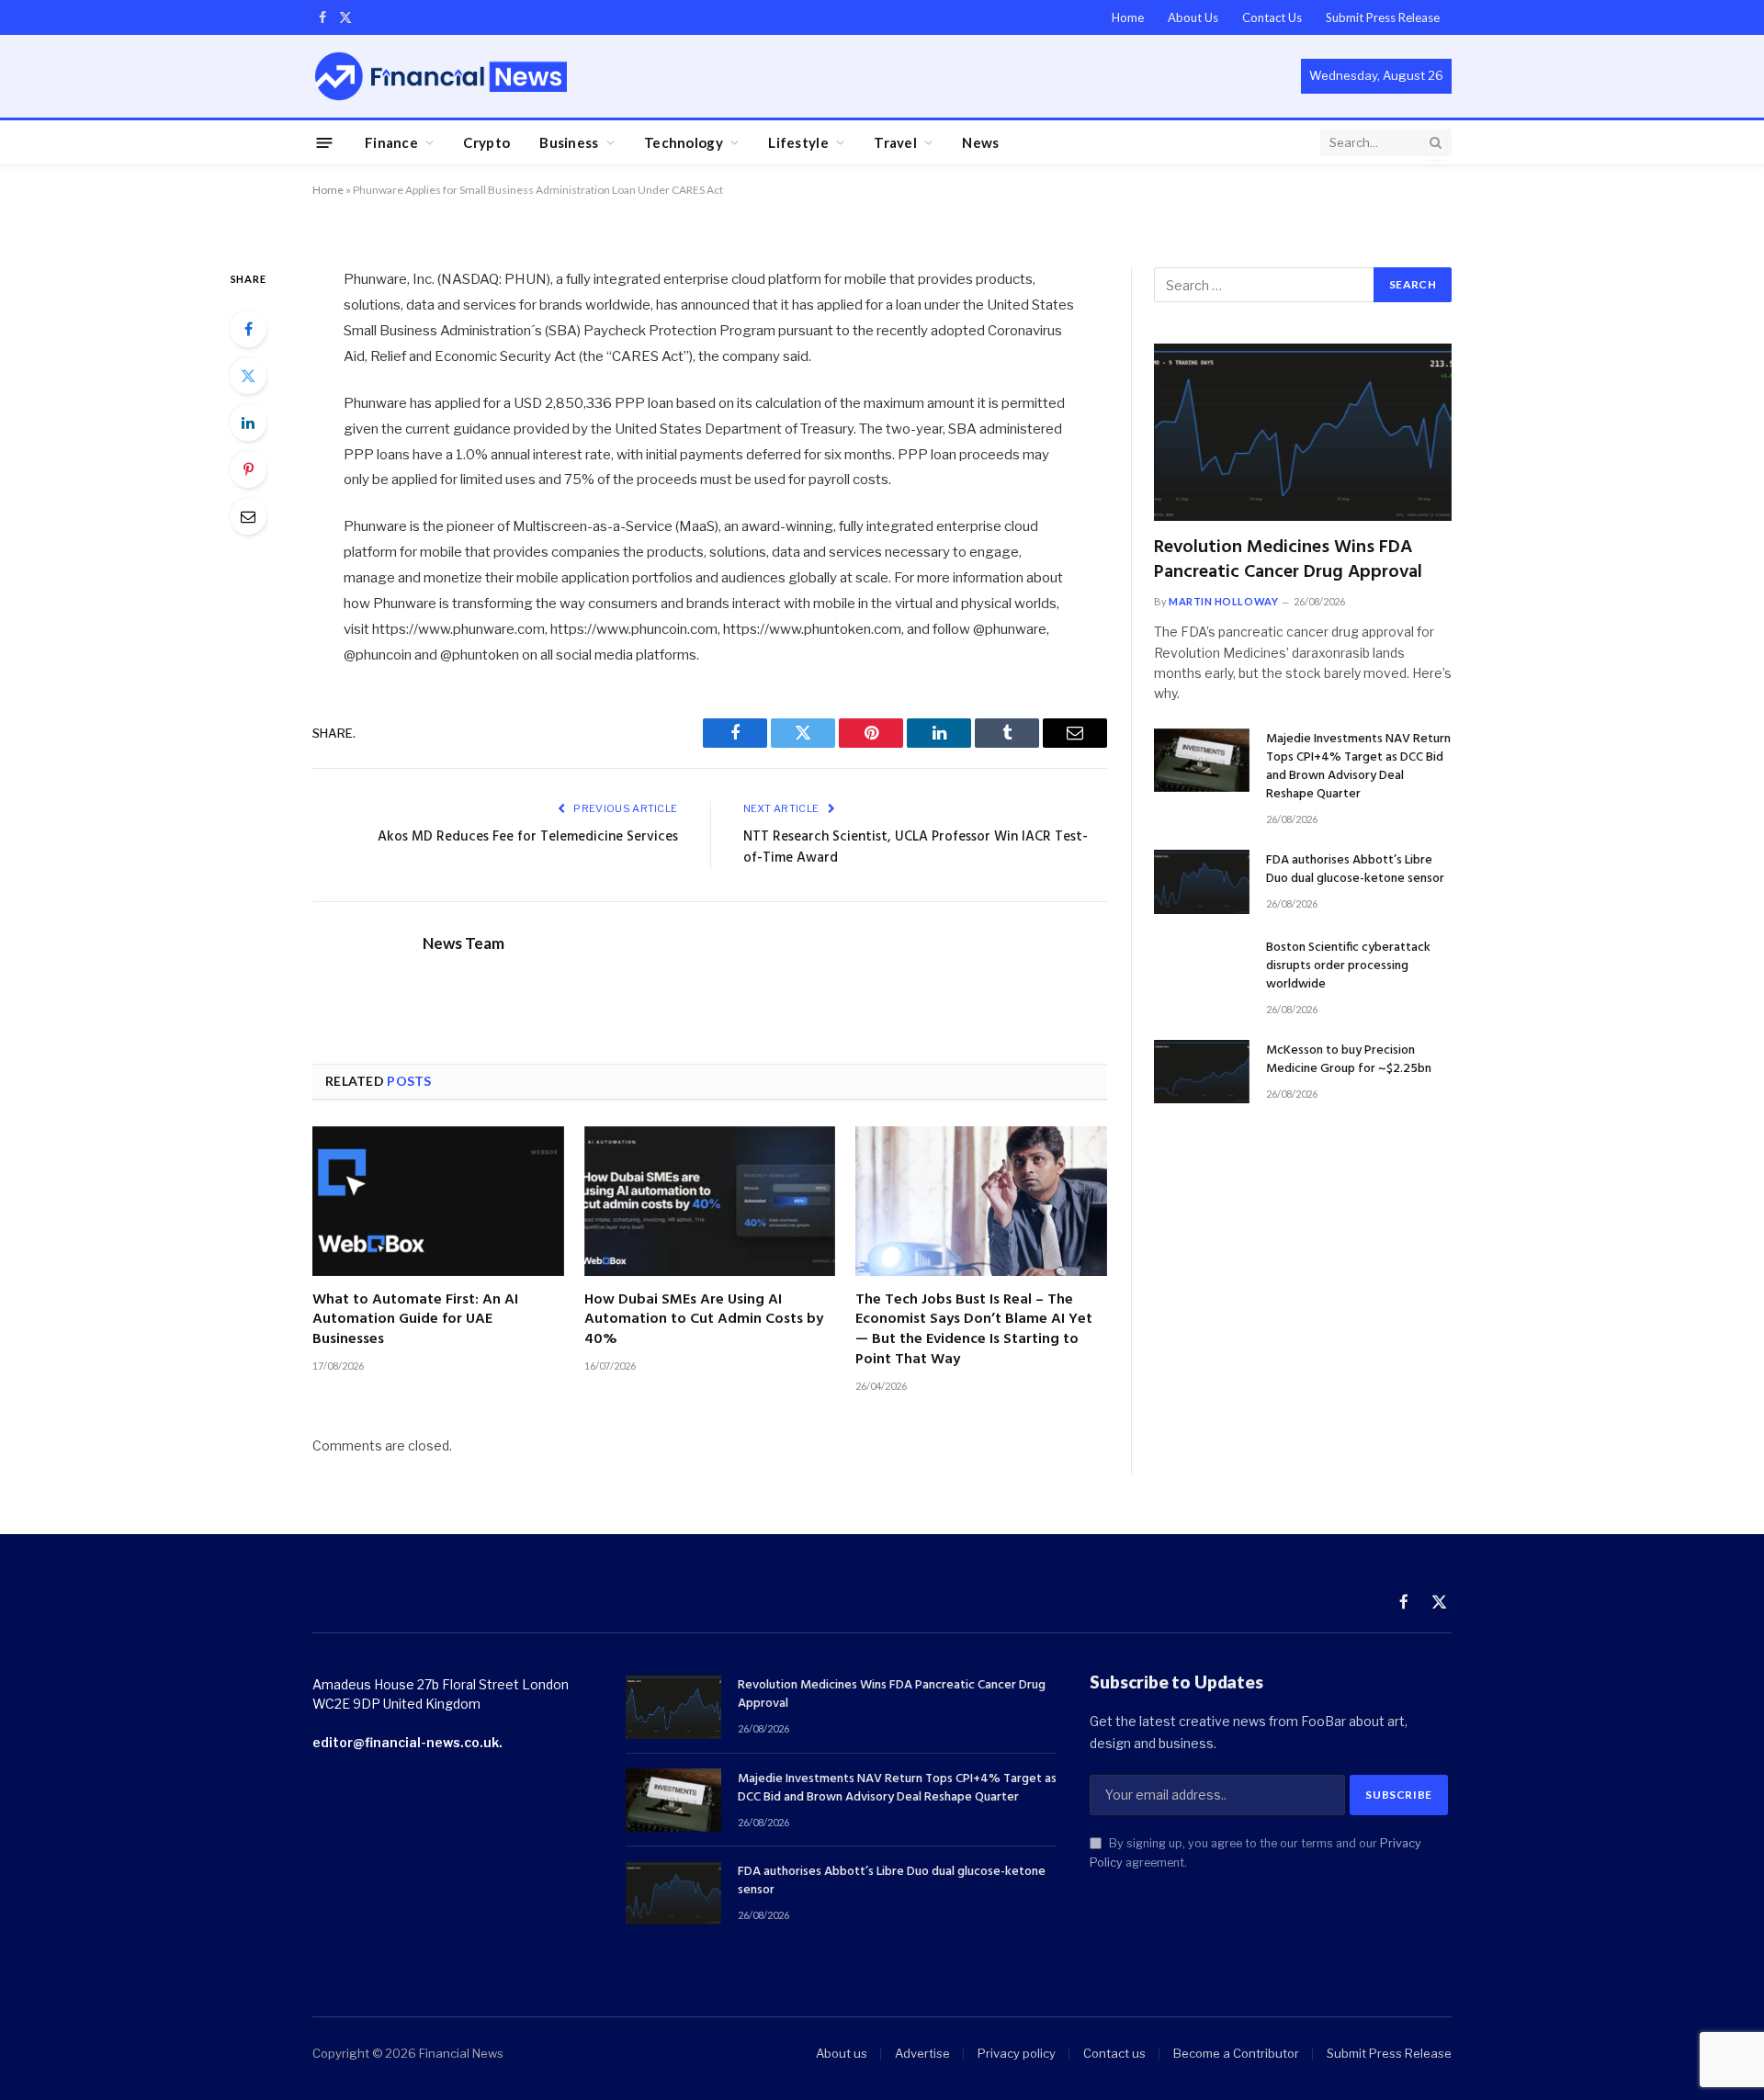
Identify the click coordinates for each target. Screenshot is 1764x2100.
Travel (895, 142)
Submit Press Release (1383, 17)
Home (1128, 17)
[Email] (248, 516)
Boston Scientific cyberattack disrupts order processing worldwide (1348, 966)
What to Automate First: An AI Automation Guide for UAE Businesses (415, 1321)
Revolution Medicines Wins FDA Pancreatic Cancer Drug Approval (1288, 560)
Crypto (486, 142)
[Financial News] (441, 76)
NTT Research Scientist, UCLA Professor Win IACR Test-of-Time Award (916, 848)
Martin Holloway (1223, 601)
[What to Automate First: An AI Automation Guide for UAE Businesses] (438, 1201)
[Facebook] (248, 329)
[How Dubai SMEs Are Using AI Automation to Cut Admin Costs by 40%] (710, 1201)
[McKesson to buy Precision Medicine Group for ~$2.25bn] (1202, 1072)
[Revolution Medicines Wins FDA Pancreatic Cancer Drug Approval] (1303, 432)
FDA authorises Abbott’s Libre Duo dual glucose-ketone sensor (1355, 870)
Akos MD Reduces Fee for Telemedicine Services (528, 837)
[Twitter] (248, 376)
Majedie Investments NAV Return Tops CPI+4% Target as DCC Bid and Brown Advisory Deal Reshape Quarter (1358, 767)
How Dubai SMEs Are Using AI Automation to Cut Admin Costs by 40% (704, 1321)
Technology (684, 142)
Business (569, 142)
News (980, 142)
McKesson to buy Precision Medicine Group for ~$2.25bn (1349, 1060)
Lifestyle (798, 142)
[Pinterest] (248, 469)
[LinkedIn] (248, 423)
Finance (391, 142)
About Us (1193, 17)
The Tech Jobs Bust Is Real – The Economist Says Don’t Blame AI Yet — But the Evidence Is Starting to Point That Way (974, 1331)
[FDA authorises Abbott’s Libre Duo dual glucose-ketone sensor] (1202, 881)
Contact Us (1272, 17)
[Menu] (325, 142)
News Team (464, 943)
